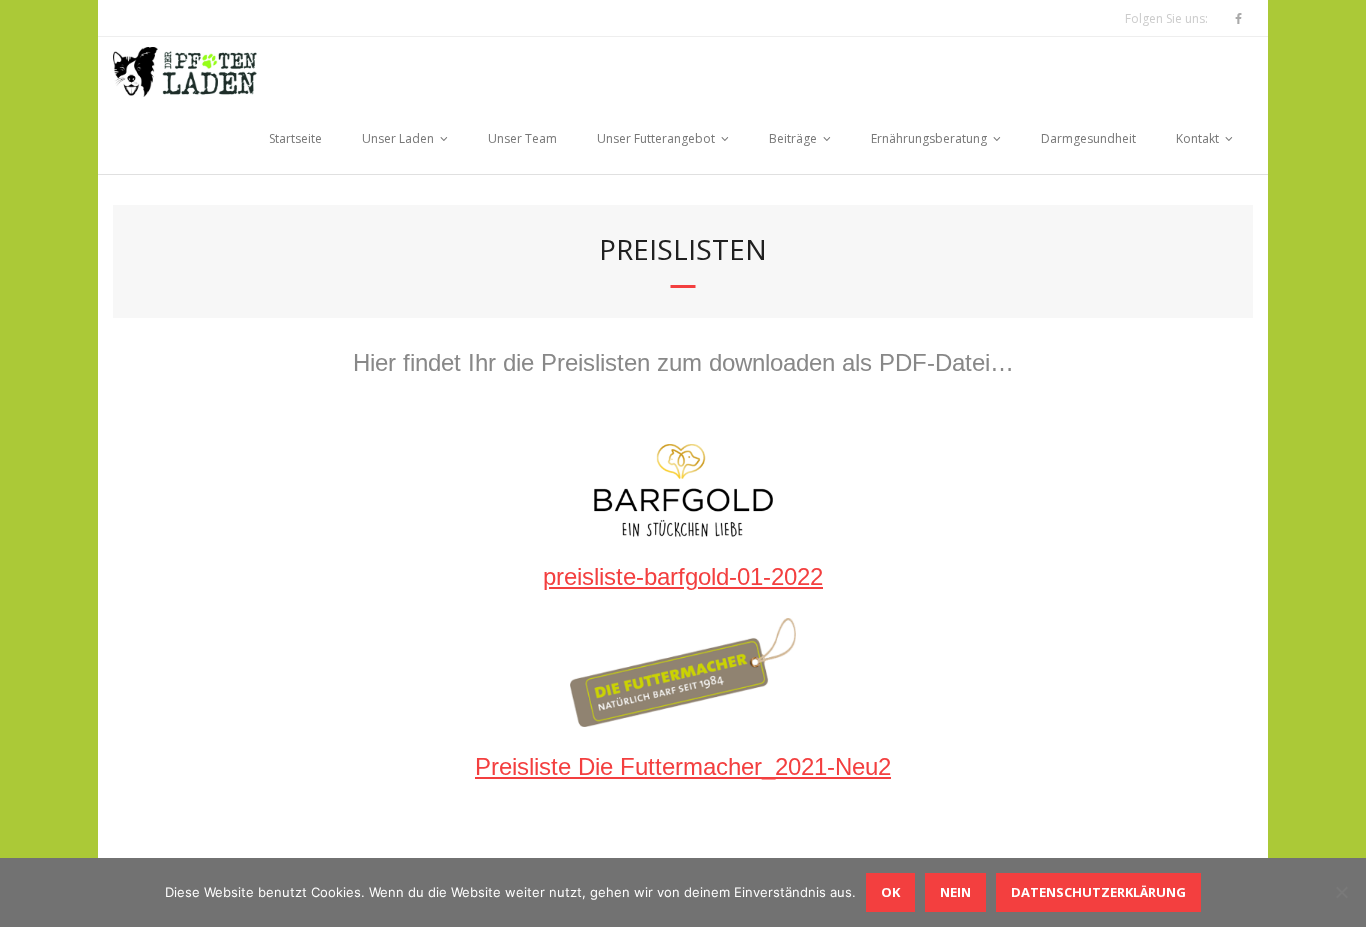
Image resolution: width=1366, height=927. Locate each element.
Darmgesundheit (1088, 138)
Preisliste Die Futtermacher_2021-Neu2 (683, 766)
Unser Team (522, 138)
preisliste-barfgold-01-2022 (683, 576)
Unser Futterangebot (656, 138)
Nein (955, 892)
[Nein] (1341, 892)
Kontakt (1197, 138)
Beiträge (793, 138)
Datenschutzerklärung (1098, 892)
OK (890, 892)
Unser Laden (398, 138)
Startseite (295, 138)
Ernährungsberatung (929, 138)
